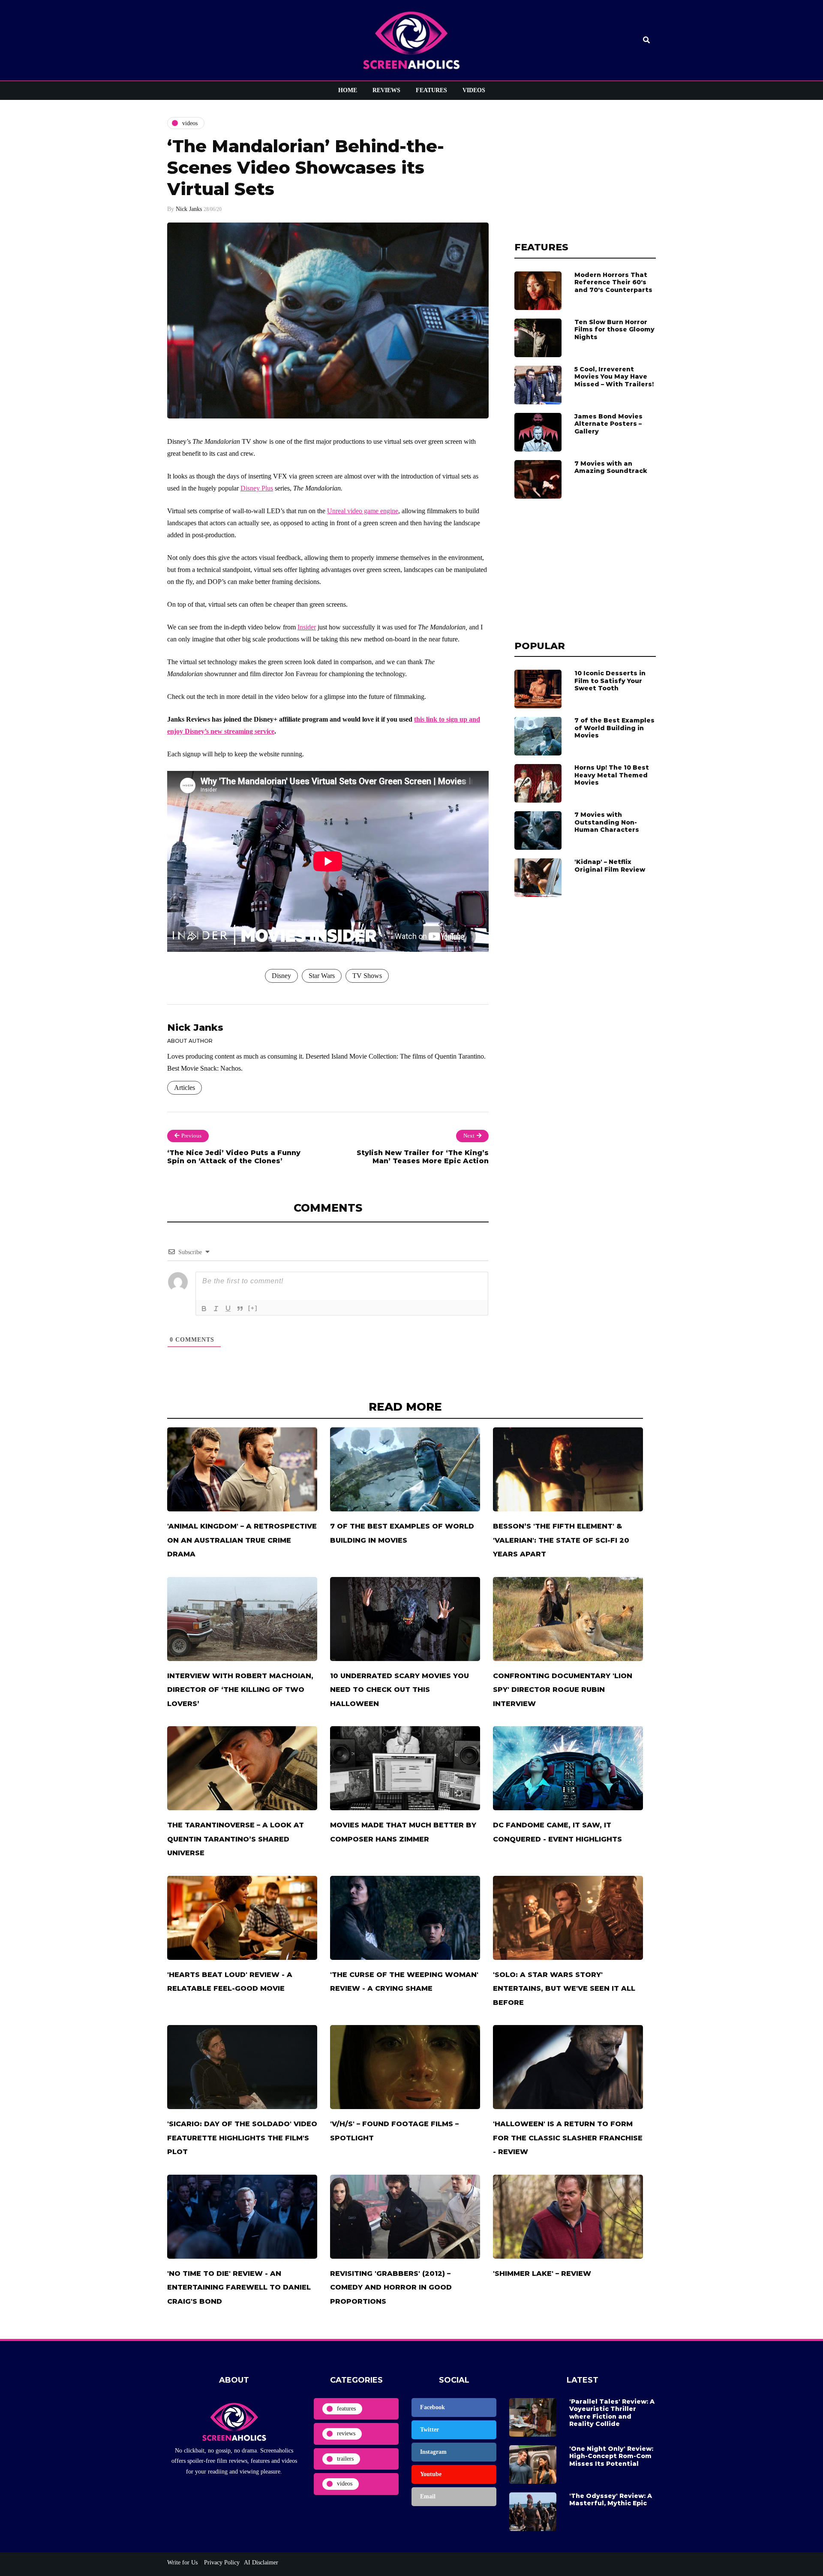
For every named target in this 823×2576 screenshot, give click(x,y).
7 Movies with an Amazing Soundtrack (611, 467)
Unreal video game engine (363, 511)
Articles (185, 1088)
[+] (253, 1308)
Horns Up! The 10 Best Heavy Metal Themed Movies (612, 775)
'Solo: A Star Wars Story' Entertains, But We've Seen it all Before (564, 1989)
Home (348, 90)
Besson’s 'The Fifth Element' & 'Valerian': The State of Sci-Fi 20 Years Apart (561, 1540)
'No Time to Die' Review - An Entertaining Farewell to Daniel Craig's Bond (239, 2287)
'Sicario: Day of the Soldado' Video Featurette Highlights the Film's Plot (242, 2138)
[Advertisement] (585, 171)
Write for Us (182, 2562)
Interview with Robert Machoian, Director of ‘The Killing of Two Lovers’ (240, 1690)
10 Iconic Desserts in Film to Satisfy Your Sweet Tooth (610, 681)
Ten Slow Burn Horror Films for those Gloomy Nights (614, 330)
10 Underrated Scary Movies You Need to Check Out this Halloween (399, 1690)
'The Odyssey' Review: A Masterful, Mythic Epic (611, 2500)
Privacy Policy (221, 2562)
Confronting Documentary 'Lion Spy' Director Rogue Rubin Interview (563, 1690)
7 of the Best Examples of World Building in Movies (614, 728)
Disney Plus (257, 488)
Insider (307, 627)
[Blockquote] (240, 1309)
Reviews (386, 90)
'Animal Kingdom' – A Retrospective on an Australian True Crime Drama (242, 1540)
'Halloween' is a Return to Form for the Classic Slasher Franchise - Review (568, 2138)
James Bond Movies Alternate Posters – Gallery (608, 424)
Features (431, 90)
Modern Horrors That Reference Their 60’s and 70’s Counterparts (613, 282)
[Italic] (216, 1309)
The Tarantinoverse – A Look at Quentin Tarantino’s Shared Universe (236, 1839)
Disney (281, 976)
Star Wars (322, 976)
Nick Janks (189, 209)
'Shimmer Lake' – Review (542, 2274)
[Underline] (228, 1309)
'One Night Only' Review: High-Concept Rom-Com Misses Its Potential (611, 2456)
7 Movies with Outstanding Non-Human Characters (607, 822)
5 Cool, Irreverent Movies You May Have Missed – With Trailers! (614, 377)
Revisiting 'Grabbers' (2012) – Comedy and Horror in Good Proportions (391, 2287)
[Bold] (204, 1309)
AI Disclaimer (261, 2562)
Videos (474, 90)
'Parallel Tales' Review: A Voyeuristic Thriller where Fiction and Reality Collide (612, 2413)
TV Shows (367, 976)
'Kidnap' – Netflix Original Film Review (610, 866)
